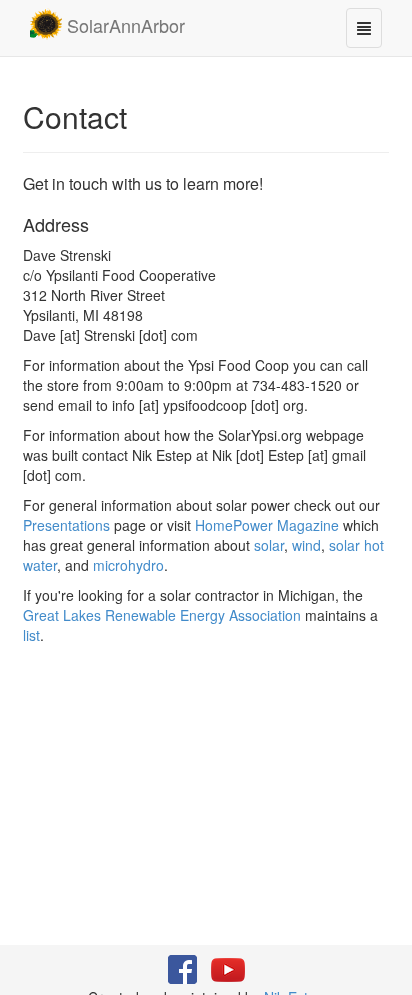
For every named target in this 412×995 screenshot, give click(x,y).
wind (306, 545)
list (31, 635)
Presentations (66, 525)
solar (269, 545)
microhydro (128, 565)
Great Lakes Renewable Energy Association (162, 615)
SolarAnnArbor (123, 25)
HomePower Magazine (267, 525)
